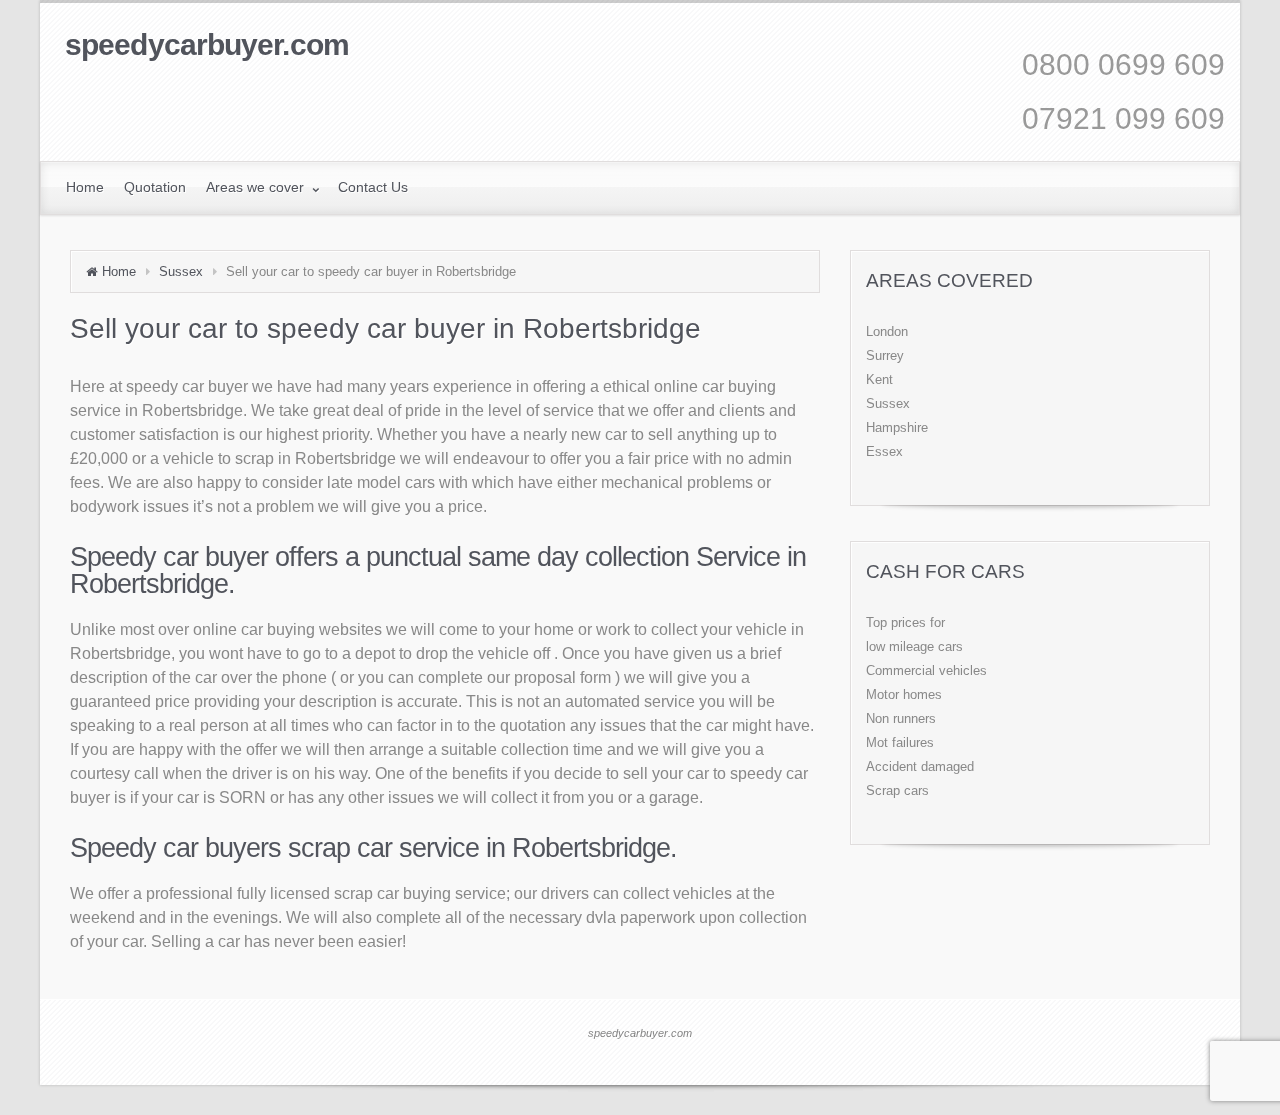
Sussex (181, 271)
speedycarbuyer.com (207, 44)
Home (119, 271)
